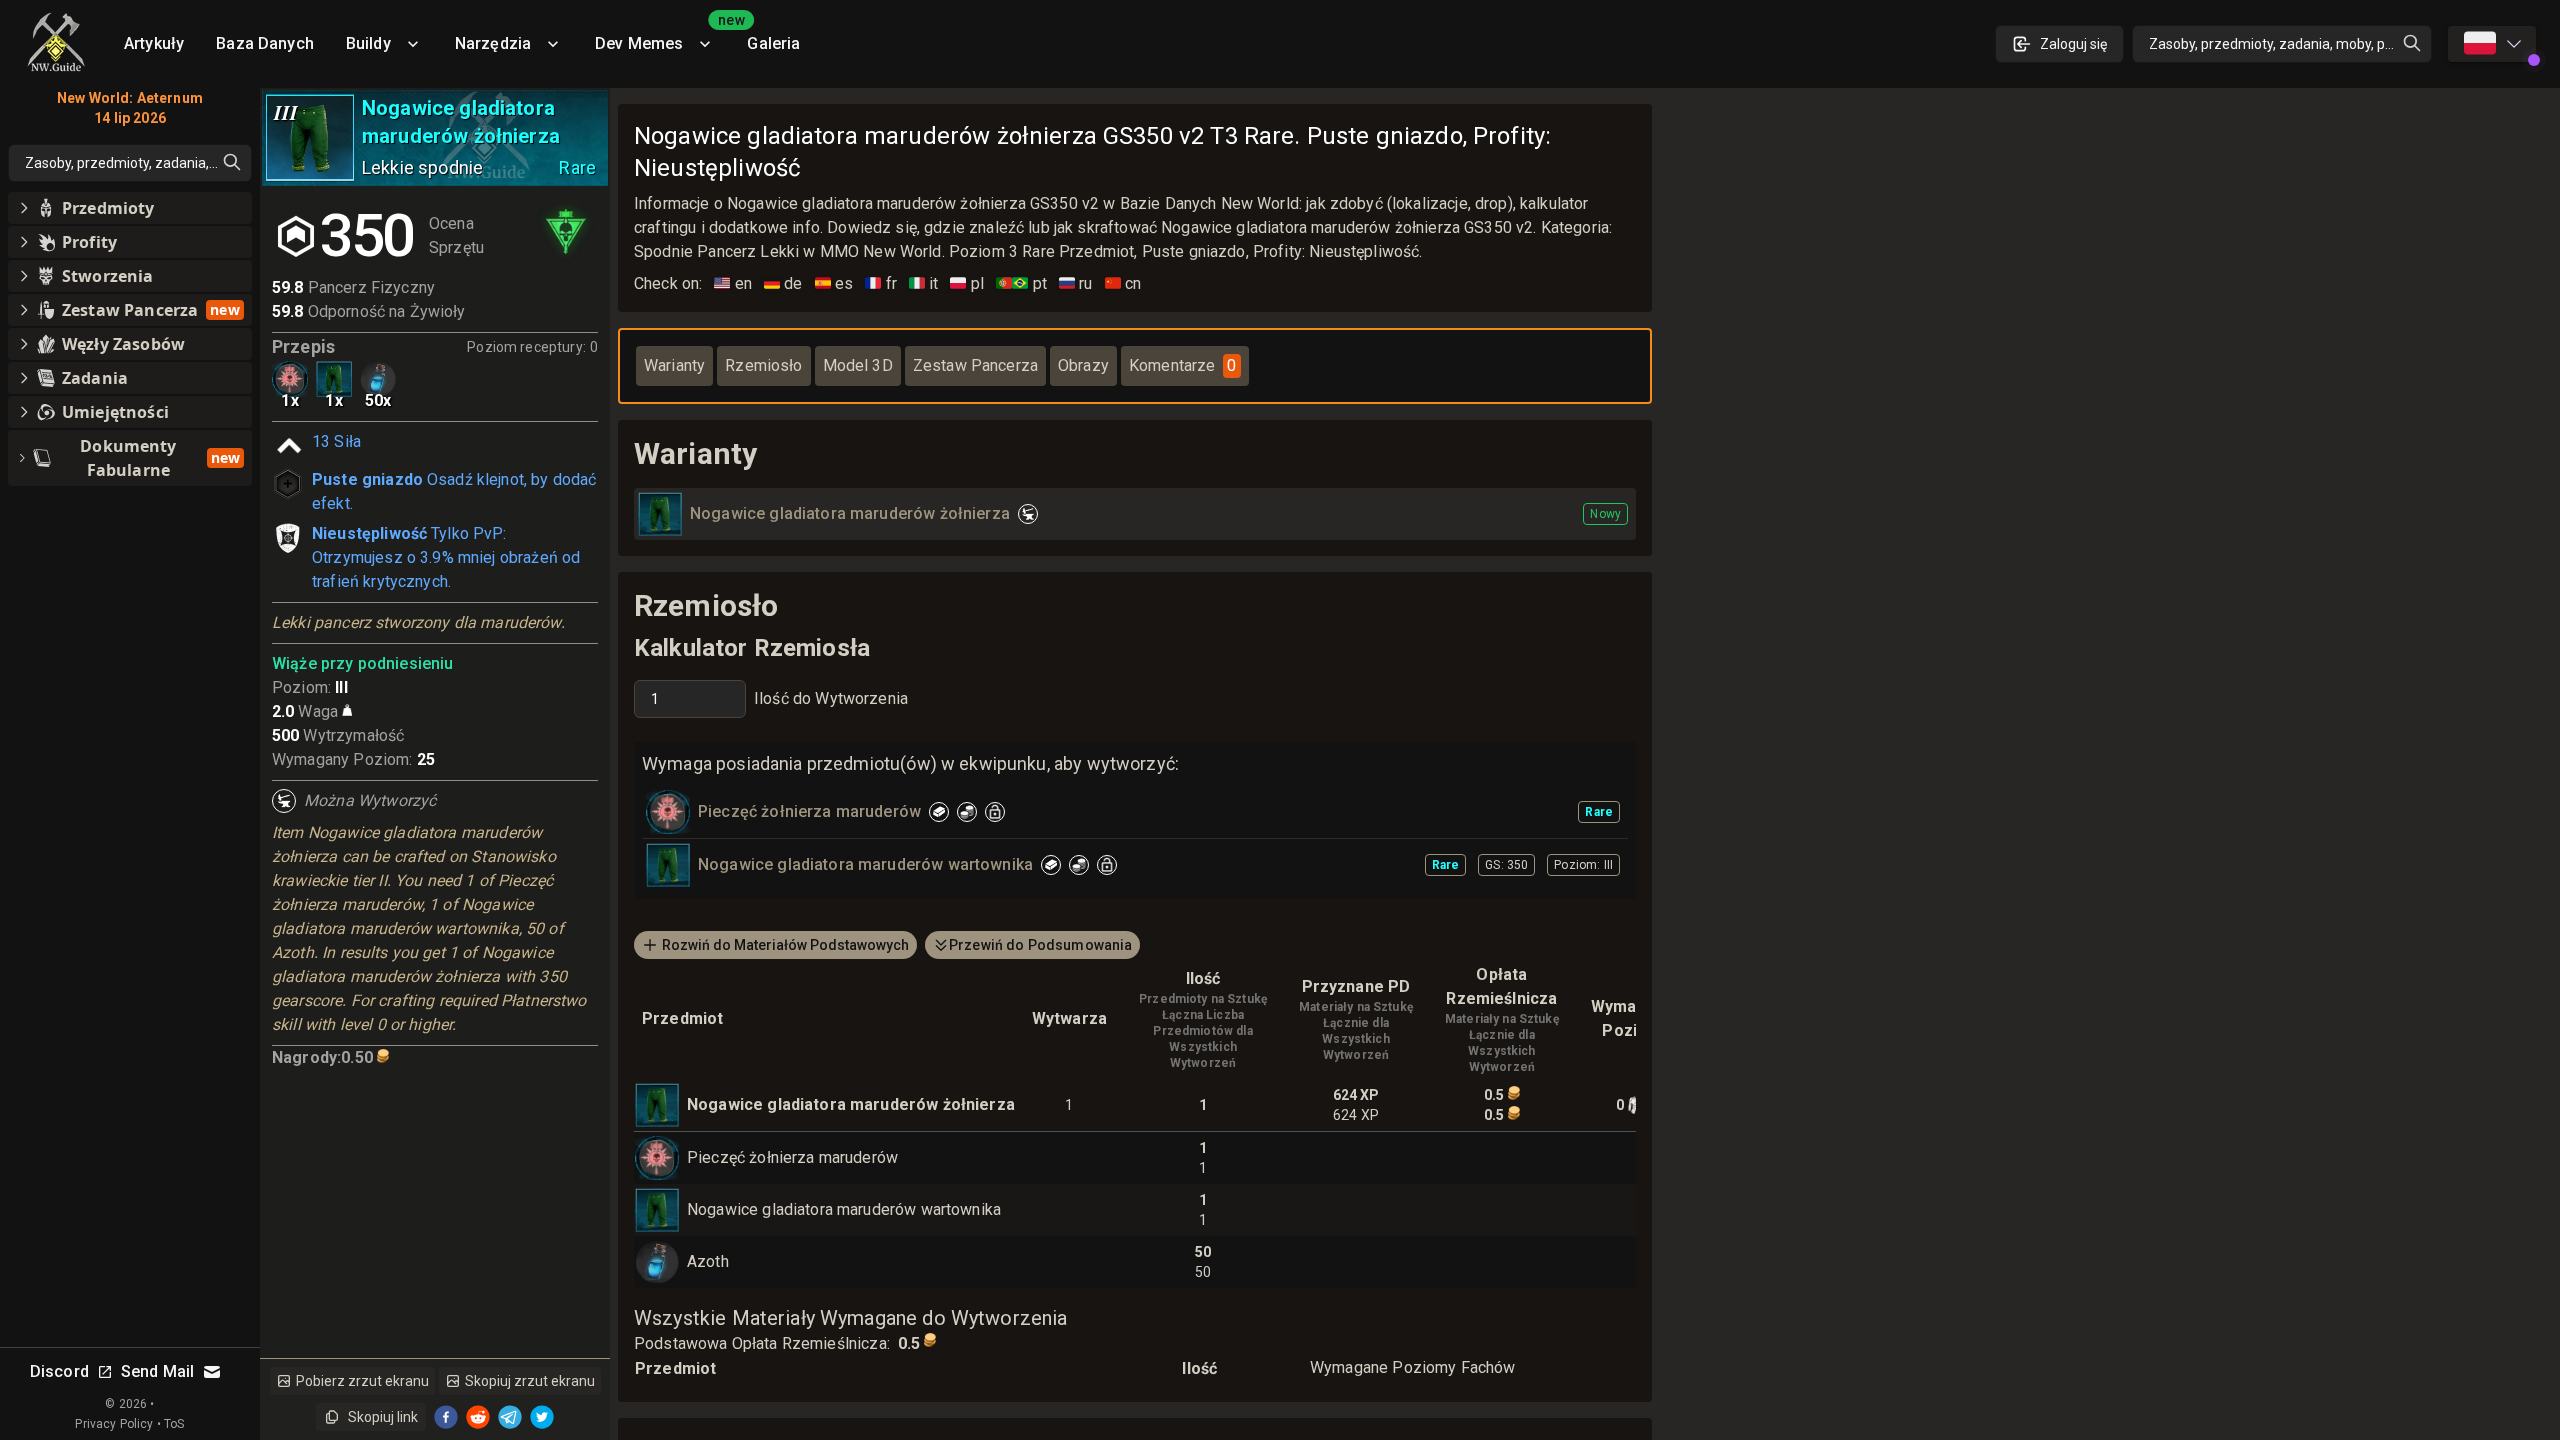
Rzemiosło (763, 365)
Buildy (368, 43)
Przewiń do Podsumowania (1040, 945)
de (783, 283)
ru (1076, 283)
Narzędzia (493, 43)
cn (1123, 283)
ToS (174, 1424)
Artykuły (154, 43)
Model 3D (858, 365)
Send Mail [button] (157, 1371)
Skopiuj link (383, 1417)
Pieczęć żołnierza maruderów (792, 1157)
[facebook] (446, 1417)
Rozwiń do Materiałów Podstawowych (785, 945)
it (924, 283)
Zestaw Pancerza (975, 365)
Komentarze (1183, 365)
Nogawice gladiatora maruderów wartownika (844, 1209)
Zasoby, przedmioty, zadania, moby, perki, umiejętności (2290, 44)
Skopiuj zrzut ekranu (530, 1381)
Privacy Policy (114, 1424)
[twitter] (542, 1417)
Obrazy (1083, 365)
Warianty (674, 365)
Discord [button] (59, 1371)
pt (1021, 283)
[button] (130, 208)
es (834, 283)
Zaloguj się (2073, 44)
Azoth (708, 1261)
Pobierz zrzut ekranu (362, 1381)
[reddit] (478, 1417)
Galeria (773, 43)
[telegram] (510, 1417)
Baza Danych (265, 43)
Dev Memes (663, 36)
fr (881, 283)
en (733, 283)
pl (967, 283)
